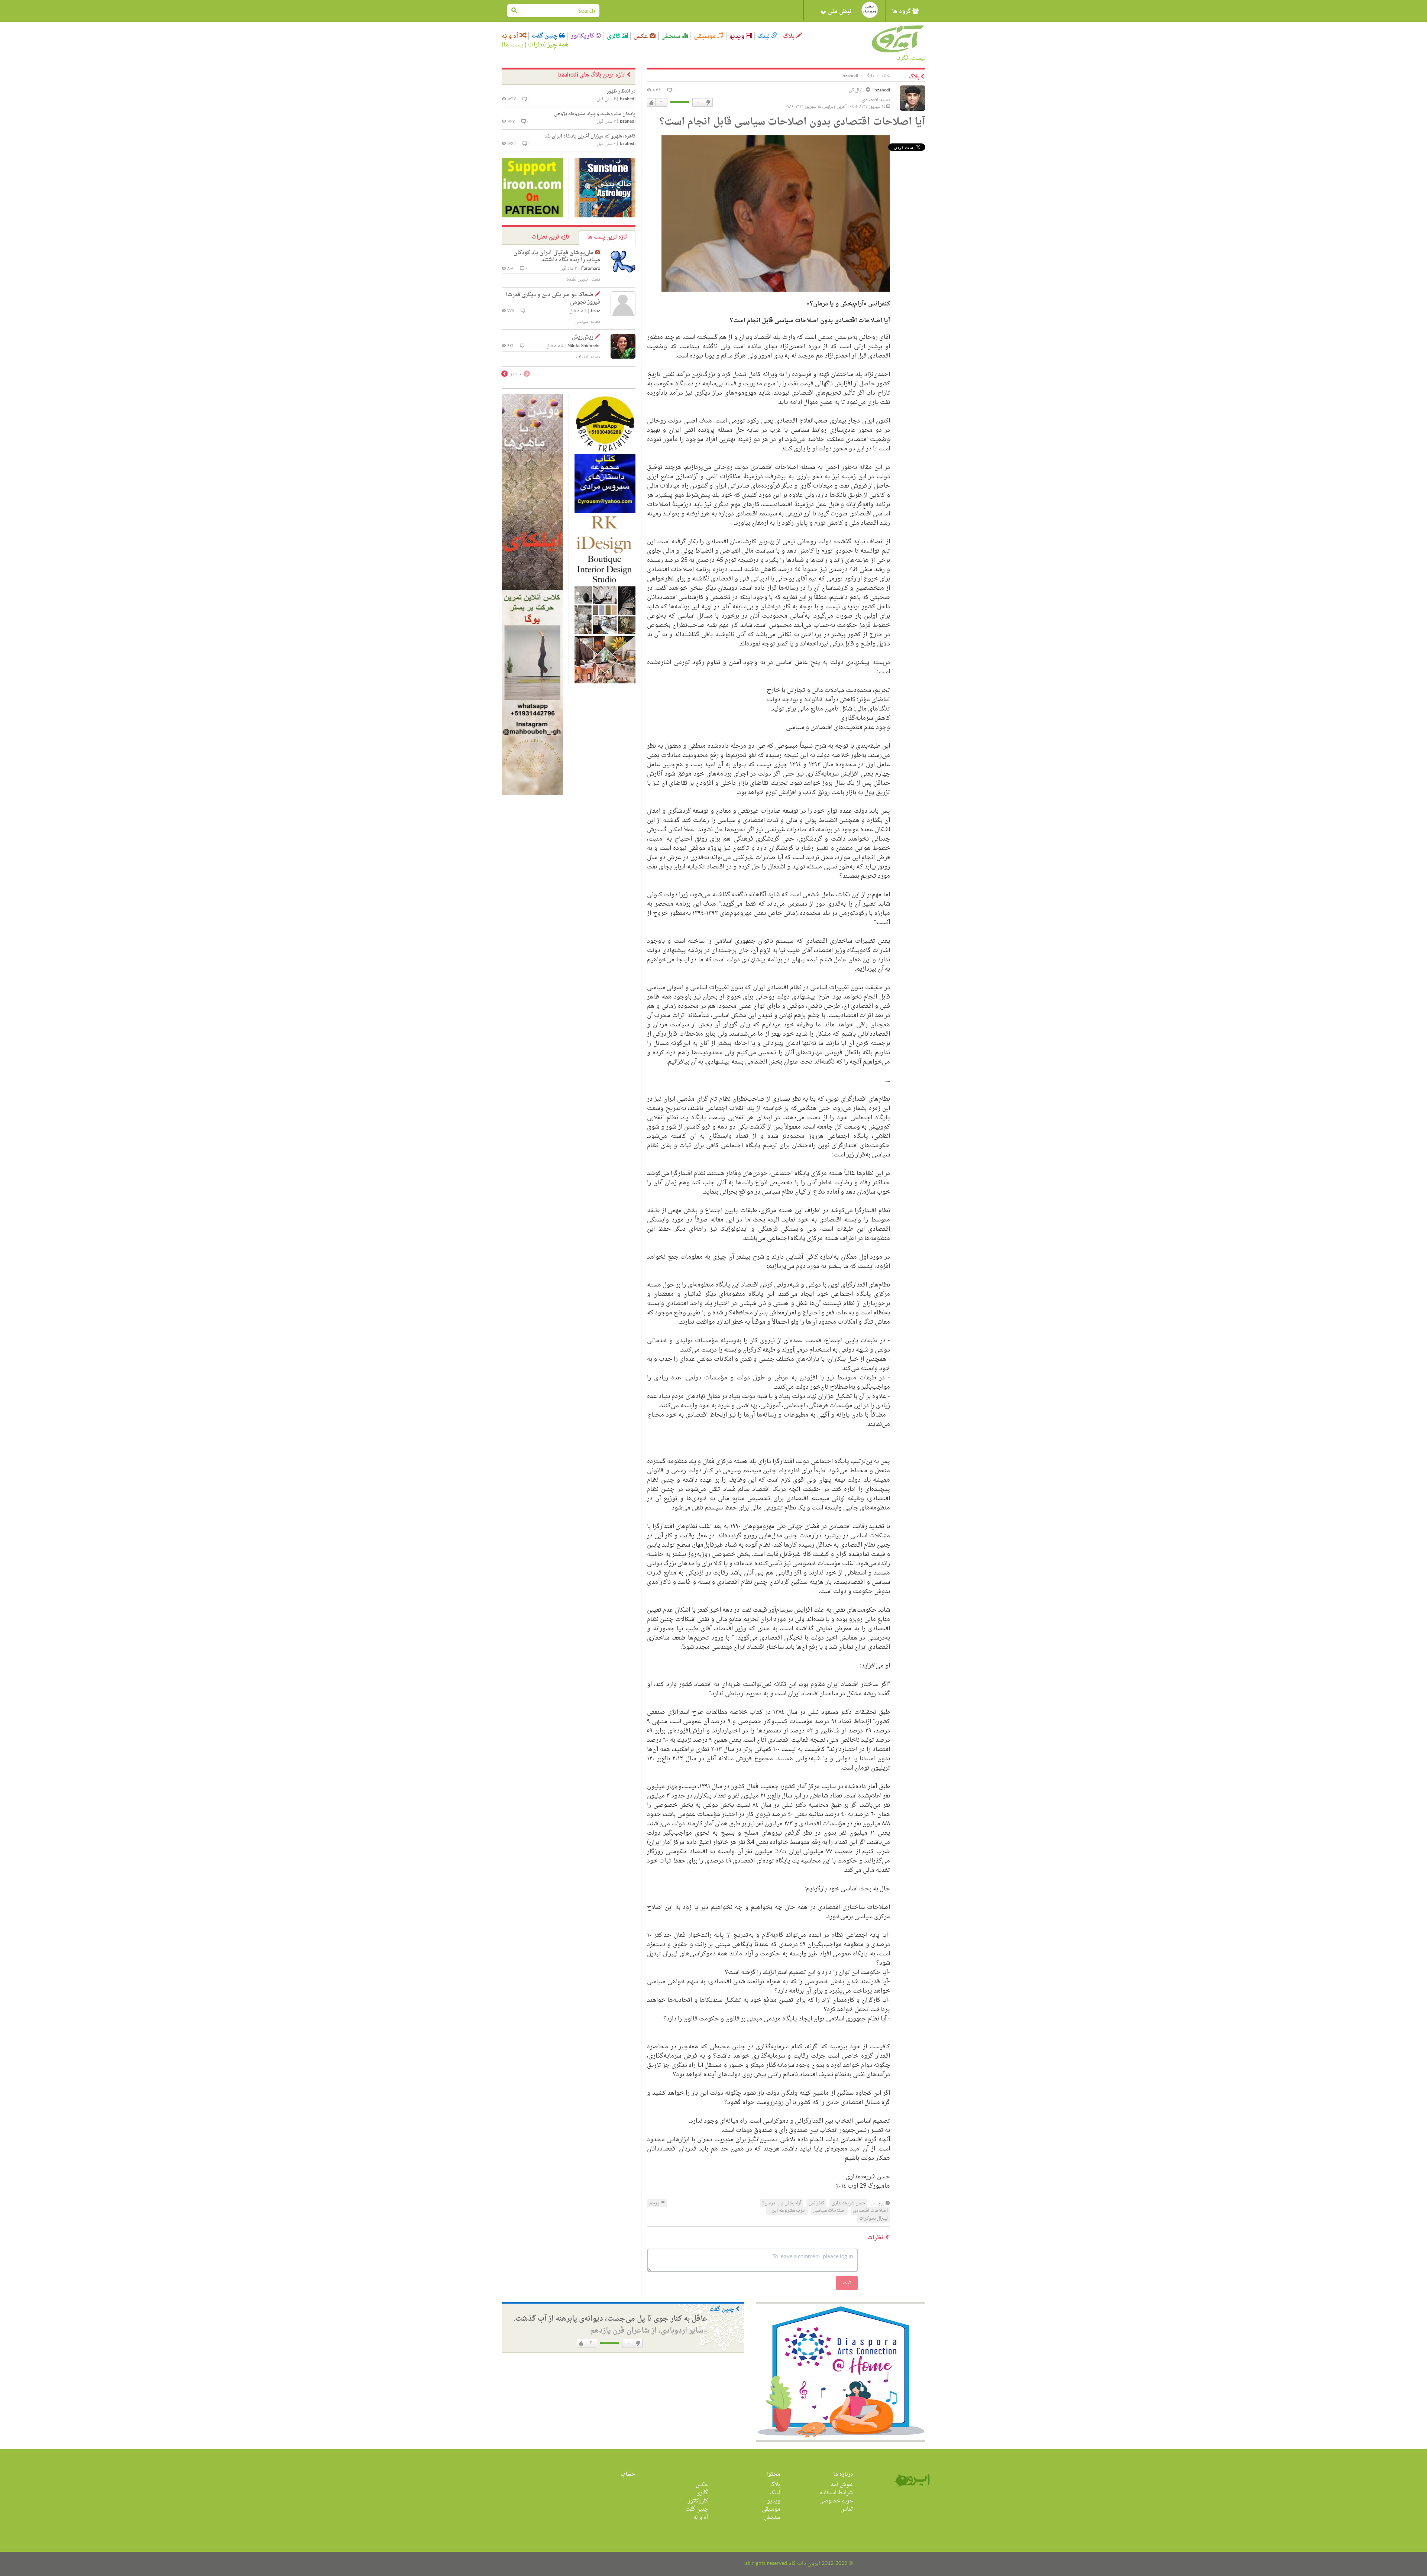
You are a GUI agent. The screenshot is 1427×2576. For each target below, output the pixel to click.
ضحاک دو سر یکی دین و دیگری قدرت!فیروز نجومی (553, 299)
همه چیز (558, 45)
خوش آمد (842, 2485)
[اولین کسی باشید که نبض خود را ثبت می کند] (870, 10)
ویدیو (737, 36)
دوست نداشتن (708, 103)
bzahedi (882, 90)
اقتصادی (870, 100)
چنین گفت (545, 36)
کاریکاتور (583, 36)
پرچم (655, 2203)
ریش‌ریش (583, 337)
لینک (764, 36)
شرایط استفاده (836, 2493)
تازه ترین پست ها (607, 237)
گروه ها (902, 12)
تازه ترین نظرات (551, 237)
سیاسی (581, 322)
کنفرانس (816, 2203)
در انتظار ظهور (621, 91)
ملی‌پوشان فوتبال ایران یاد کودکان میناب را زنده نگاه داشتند (557, 257)
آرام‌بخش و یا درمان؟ (782, 2203)
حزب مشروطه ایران (787, 2211)
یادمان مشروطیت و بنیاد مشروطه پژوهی (595, 114)
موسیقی (706, 36)
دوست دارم (651, 103)
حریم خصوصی (836, 2501)
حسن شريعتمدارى (848, 2203)
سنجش (672, 36)
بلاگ (789, 36)
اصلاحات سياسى (829, 2211)
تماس (847, 2509)
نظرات (536, 45)
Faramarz (591, 269)
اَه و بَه (511, 36)
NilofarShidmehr (584, 346)
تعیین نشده (577, 279)
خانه (886, 76)
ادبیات (582, 357)
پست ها (513, 45)
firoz (596, 311)
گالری (614, 36)
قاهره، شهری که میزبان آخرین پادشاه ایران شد (590, 136)
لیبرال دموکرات (873, 2219)
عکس (642, 36)
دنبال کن (857, 90)
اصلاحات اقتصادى (870, 2211)
